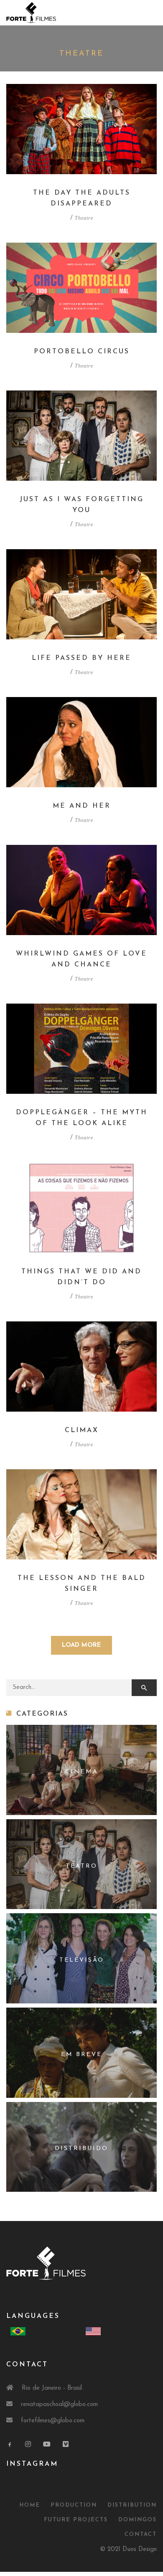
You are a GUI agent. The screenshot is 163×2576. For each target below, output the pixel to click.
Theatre (84, 218)
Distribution (132, 2505)
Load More (81, 1645)
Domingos (138, 2520)
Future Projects (76, 2520)
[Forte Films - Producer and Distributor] (31, 12)
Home (30, 2505)
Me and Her (82, 806)
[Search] (144, 1688)
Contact (141, 2534)
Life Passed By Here (81, 658)
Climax (82, 1430)
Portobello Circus (82, 352)
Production (74, 2505)
